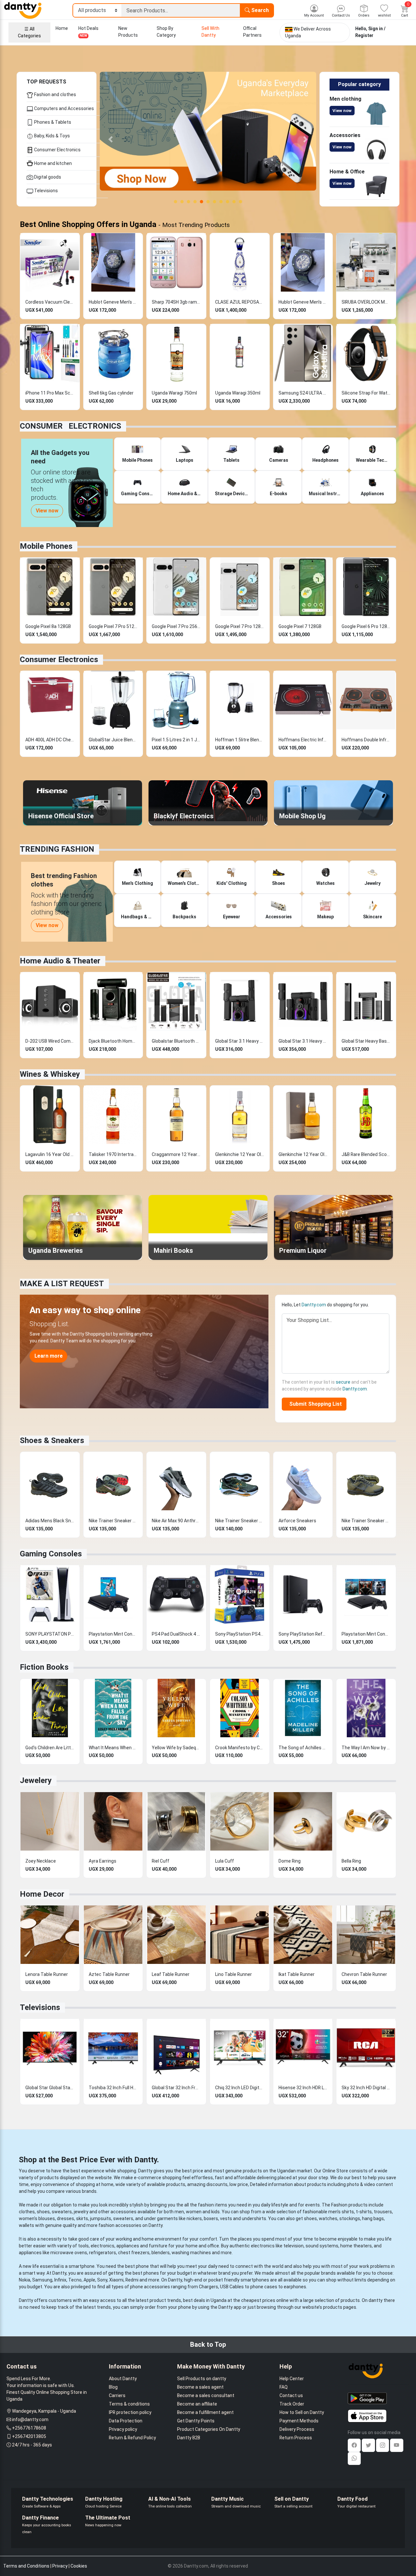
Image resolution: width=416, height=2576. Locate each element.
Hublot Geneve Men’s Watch (113, 302)
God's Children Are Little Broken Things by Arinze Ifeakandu (50, 1748)
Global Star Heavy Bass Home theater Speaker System (366, 1041)
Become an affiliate (197, 2404)
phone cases (264, 2287)
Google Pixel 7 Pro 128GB (240, 626)
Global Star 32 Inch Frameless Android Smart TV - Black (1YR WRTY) (176, 2088)
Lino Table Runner (234, 1974)
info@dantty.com (30, 2419)
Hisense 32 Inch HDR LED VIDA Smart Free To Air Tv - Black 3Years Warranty (303, 2088)
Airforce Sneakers (297, 1521)
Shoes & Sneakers (52, 1440)
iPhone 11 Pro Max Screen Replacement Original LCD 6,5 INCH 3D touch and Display (50, 393)
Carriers (117, 2395)
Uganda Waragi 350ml (238, 393)
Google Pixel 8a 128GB (48, 626)
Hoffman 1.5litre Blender (240, 740)
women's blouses (37, 2218)
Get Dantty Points (196, 2421)
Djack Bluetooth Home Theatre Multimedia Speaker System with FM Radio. (113, 1041)
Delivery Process (297, 2429)
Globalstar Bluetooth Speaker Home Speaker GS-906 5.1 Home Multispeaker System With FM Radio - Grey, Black (176, 1041)
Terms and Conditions (26, 2566)
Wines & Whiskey (50, 1074)
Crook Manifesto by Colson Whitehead (240, 1748)
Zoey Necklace (41, 1861)
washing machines (191, 2253)
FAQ (284, 2387)
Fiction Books (44, 1667)
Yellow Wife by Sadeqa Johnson (176, 1748)
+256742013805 (29, 2436)
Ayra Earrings (103, 1861)
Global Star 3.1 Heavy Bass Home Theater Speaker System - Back (240, 1041)
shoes (43, 2212)
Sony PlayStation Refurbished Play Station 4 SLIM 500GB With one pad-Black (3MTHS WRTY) (303, 1634)
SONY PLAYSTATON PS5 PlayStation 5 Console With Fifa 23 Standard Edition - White (50, 1634)
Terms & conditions (129, 2404)
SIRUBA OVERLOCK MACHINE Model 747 (366, 302)
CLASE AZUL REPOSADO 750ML (240, 302)
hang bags (373, 2218)
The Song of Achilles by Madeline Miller (303, 1748)
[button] (111, 139)
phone (142, 2266)
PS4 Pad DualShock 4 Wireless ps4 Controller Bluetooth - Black (176, 1634)
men (179, 2212)
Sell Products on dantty (202, 2379)
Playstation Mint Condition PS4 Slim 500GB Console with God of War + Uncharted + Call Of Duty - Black (366, 1634)
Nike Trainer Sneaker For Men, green (366, 1521)
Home (62, 28)
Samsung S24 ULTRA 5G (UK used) (303, 393)
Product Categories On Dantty (209, 2429)
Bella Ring (351, 1861)
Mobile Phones (46, 546)
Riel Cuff (161, 1861)
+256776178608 (29, 2428)
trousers (383, 2212)
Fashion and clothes (55, 94)
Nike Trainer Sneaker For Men (113, 1521)
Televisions (45, 191)
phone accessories (150, 2287)
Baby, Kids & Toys (52, 136)
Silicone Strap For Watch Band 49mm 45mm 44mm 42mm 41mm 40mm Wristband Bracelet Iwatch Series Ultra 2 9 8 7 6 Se (366, 393)
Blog (113, 2387)
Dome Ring (290, 1861)
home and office (202, 2246)
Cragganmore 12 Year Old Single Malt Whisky (176, 1154)
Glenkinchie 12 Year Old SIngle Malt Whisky (240, 1154)
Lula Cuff (225, 1861)
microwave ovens (69, 2253)
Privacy (60, 2566)
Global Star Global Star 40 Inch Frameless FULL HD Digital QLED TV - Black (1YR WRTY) (50, 2088)
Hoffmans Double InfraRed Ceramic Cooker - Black (366, 740)
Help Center (292, 2379)
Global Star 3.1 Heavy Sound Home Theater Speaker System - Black (303, 1041)
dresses (65, 2218)
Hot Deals (88, 32)
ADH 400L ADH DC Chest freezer (50, 740)
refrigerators (103, 2253)
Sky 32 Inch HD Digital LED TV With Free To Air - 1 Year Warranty (366, 2088)
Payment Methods (299, 2421)
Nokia (25, 2280)
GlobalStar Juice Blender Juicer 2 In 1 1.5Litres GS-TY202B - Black (113, 740)
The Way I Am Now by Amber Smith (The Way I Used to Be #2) (366, 1748)
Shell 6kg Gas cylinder (111, 393)
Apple (89, 2280)
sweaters (62, 2212)
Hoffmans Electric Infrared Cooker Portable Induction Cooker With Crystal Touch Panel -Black (303, 740)
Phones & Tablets (52, 122)
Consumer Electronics (57, 150)
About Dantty (123, 2379)
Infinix (60, 2280)
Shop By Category (166, 32)
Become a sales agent (200, 2387)
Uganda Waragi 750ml (174, 393)
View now (342, 111)
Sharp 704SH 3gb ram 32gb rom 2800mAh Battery (176, 302)
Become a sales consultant (206, 2395)
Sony (102, 2280)
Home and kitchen (52, 163)
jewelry (81, 2212)
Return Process (296, 2438)
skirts (82, 2218)
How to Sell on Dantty (302, 2412)
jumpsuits (101, 2218)
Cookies (79, 2566)
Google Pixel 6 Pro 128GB (366, 626)
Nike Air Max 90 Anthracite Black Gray (176, 1521)
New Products (128, 32)
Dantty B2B (189, 2438)
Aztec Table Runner (109, 1974)
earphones (295, 2287)
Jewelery (36, 1780)
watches (328, 2218)
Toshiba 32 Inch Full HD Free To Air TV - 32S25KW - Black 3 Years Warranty (113, 2088)
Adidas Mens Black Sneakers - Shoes (50, 1521)
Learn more (49, 1356)
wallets (26, 2225)
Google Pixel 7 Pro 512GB (113, 626)
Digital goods (47, 177)
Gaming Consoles (51, 1554)
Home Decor (42, 1894)
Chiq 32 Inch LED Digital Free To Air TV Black (240, 2088)
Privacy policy (123, 2429)
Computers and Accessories (64, 108)
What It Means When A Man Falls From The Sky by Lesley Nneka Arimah (113, 1748)
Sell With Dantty (210, 32)
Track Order (292, 2404)
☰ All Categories (29, 32)
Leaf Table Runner (171, 1974)
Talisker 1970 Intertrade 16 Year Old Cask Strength (113, 1154)
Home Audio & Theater (60, 961)
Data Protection (126, 2421)
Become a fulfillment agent (205, 2412)
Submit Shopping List (314, 1404)
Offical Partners (252, 32)
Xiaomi (116, 2280)
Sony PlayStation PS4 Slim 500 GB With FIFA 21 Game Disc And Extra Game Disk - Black (240, 1634)
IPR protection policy (130, 2412)
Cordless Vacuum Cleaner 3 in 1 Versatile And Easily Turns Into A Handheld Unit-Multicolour (50, 302)
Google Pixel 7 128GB (300, 626)
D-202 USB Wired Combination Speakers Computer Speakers (50, 1041)
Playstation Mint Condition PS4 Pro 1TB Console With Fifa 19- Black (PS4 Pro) (113, 1634)
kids (215, 2212)
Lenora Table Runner (47, 1974)
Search (259, 10)
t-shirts (364, 2212)
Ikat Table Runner (297, 1974)
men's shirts (341, 2212)
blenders (161, 2253)
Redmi (132, 2280)
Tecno (75, 2280)
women (194, 2212)
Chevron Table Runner (364, 1974)
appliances (128, 2246)
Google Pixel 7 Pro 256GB (176, 626)
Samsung (42, 2280)
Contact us (291, 2395)
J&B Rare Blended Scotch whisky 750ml (366, 1154)
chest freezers (134, 2253)
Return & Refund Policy (132, 2438)
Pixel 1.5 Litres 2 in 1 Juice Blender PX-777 (176, 740)
